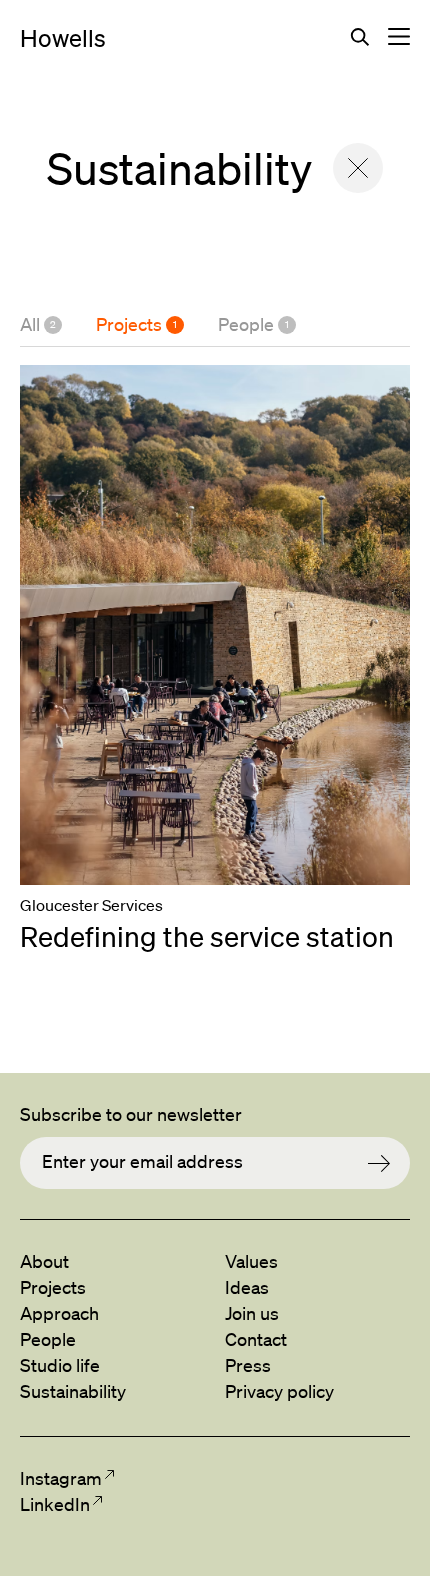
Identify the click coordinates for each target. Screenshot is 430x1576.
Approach (59, 1313)
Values (251, 1261)
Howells (63, 38)
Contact (256, 1339)
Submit (389, 1163)
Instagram (60, 1478)
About (44, 1261)
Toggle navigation (399, 37)
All (38, 324)
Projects (136, 324)
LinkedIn (54, 1504)
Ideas (247, 1287)
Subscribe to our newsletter (131, 1114)
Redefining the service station (207, 936)
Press (248, 1365)
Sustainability (73, 1391)
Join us (252, 1313)
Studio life (60, 1365)
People (253, 324)
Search (360, 37)
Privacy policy (279, 1391)
